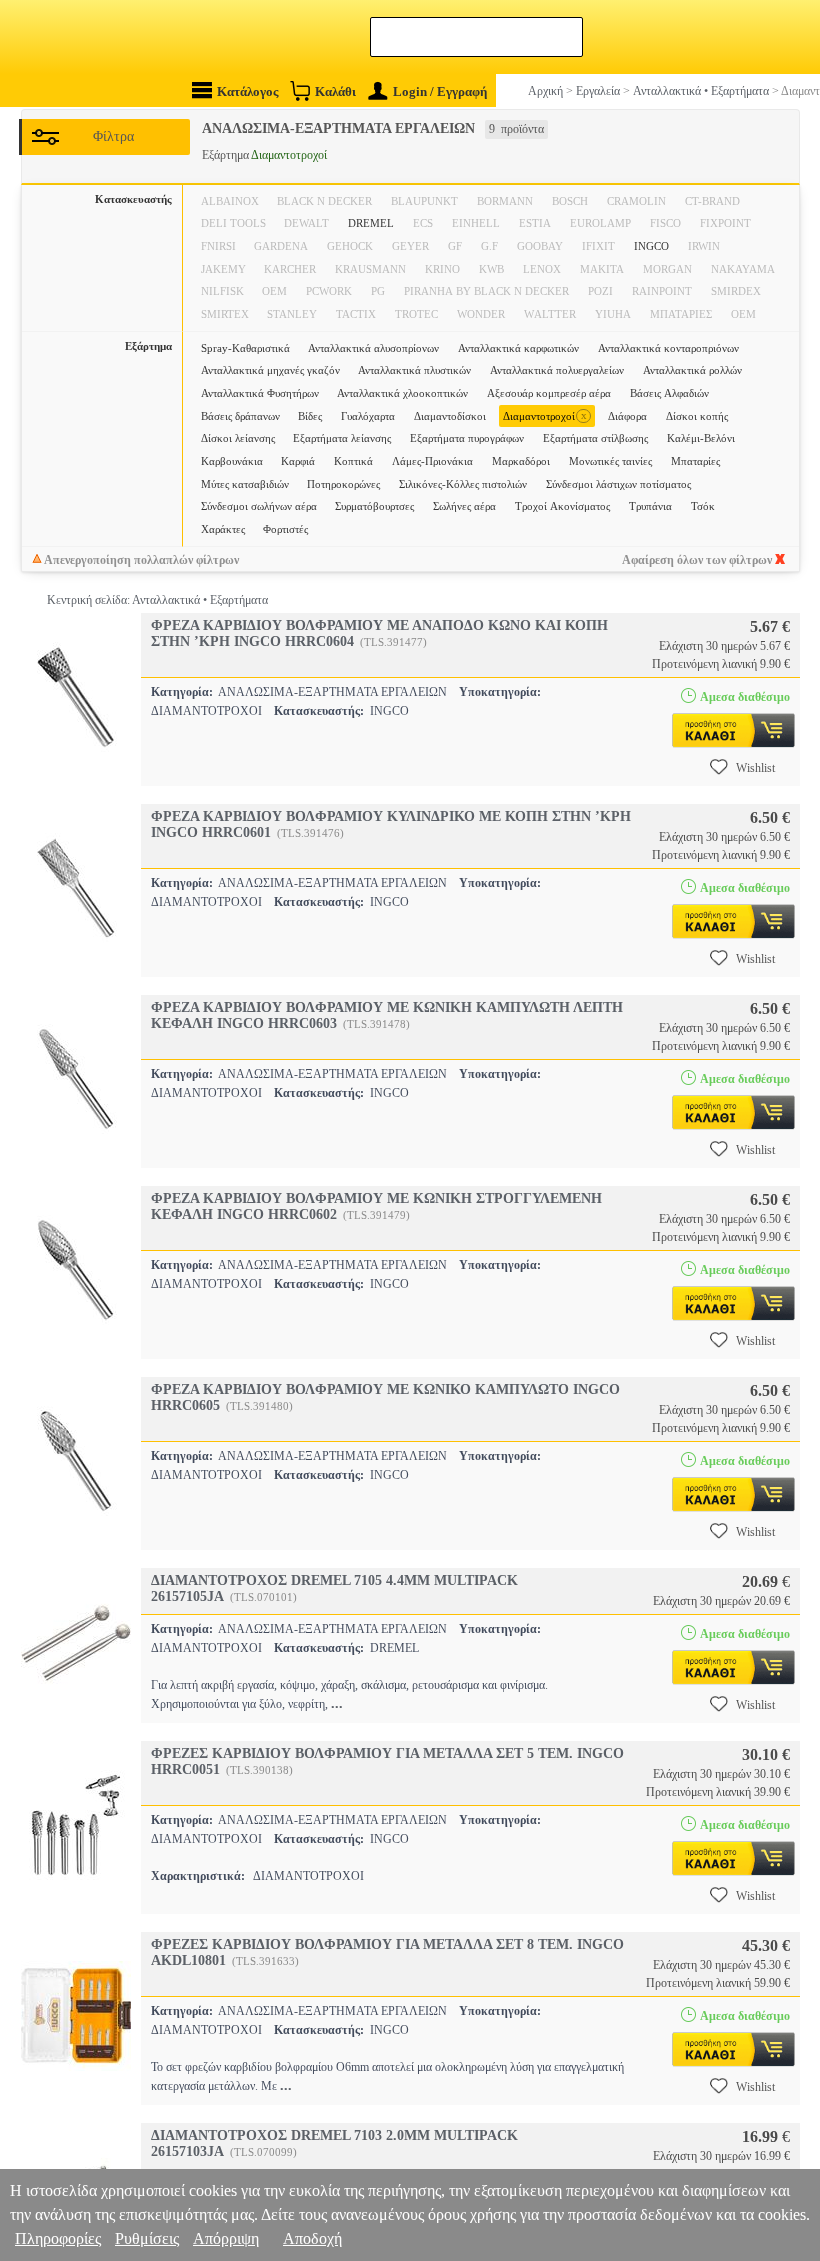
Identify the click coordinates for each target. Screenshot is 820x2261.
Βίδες (310, 416)
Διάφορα (627, 416)
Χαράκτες (223, 529)
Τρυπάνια (650, 506)
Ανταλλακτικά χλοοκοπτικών (402, 393)
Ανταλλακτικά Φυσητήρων (260, 393)
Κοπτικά (353, 461)
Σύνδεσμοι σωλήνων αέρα (259, 506)
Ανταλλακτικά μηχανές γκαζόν (270, 370)
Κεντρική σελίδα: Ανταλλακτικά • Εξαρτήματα (157, 600)
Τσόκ (703, 506)
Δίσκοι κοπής (697, 416)
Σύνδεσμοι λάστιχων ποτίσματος (618, 484)
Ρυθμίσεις (147, 2238)
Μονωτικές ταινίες (610, 461)
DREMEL (371, 223)
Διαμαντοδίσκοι (450, 416)
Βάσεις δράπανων (240, 416)
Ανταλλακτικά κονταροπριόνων (668, 348)
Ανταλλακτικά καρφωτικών (518, 348)
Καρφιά (298, 461)
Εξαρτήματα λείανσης (342, 438)
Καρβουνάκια (232, 461)
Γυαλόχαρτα (368, 416)
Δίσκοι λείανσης (238, 438)
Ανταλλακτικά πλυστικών (414, 370)
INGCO (651, 246)
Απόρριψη (226, 2238)
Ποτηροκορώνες (343, 484)
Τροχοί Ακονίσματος (562, 506)
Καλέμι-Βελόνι (701, 438)
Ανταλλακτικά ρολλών (692, 370)
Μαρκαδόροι (521, 461)
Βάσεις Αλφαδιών (669, 393)
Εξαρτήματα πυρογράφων (467, 438)
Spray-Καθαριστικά (245, 348)
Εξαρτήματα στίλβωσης (595, 438)
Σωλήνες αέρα (464, 506)
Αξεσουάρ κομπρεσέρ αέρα (549, 393)
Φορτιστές (285, 529)
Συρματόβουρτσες (374, 506)
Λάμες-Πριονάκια (432, 461)
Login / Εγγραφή (440, 91)
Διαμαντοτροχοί (545, 415)
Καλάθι (335, 91)
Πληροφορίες (58, 2238)
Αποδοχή (312, 2238)
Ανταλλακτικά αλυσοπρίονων (373, 348)
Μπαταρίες (695, 461)
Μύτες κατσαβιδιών (245, 484)
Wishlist (755, 768)
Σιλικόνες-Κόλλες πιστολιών (463, 484)
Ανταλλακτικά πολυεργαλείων (557, 370)
